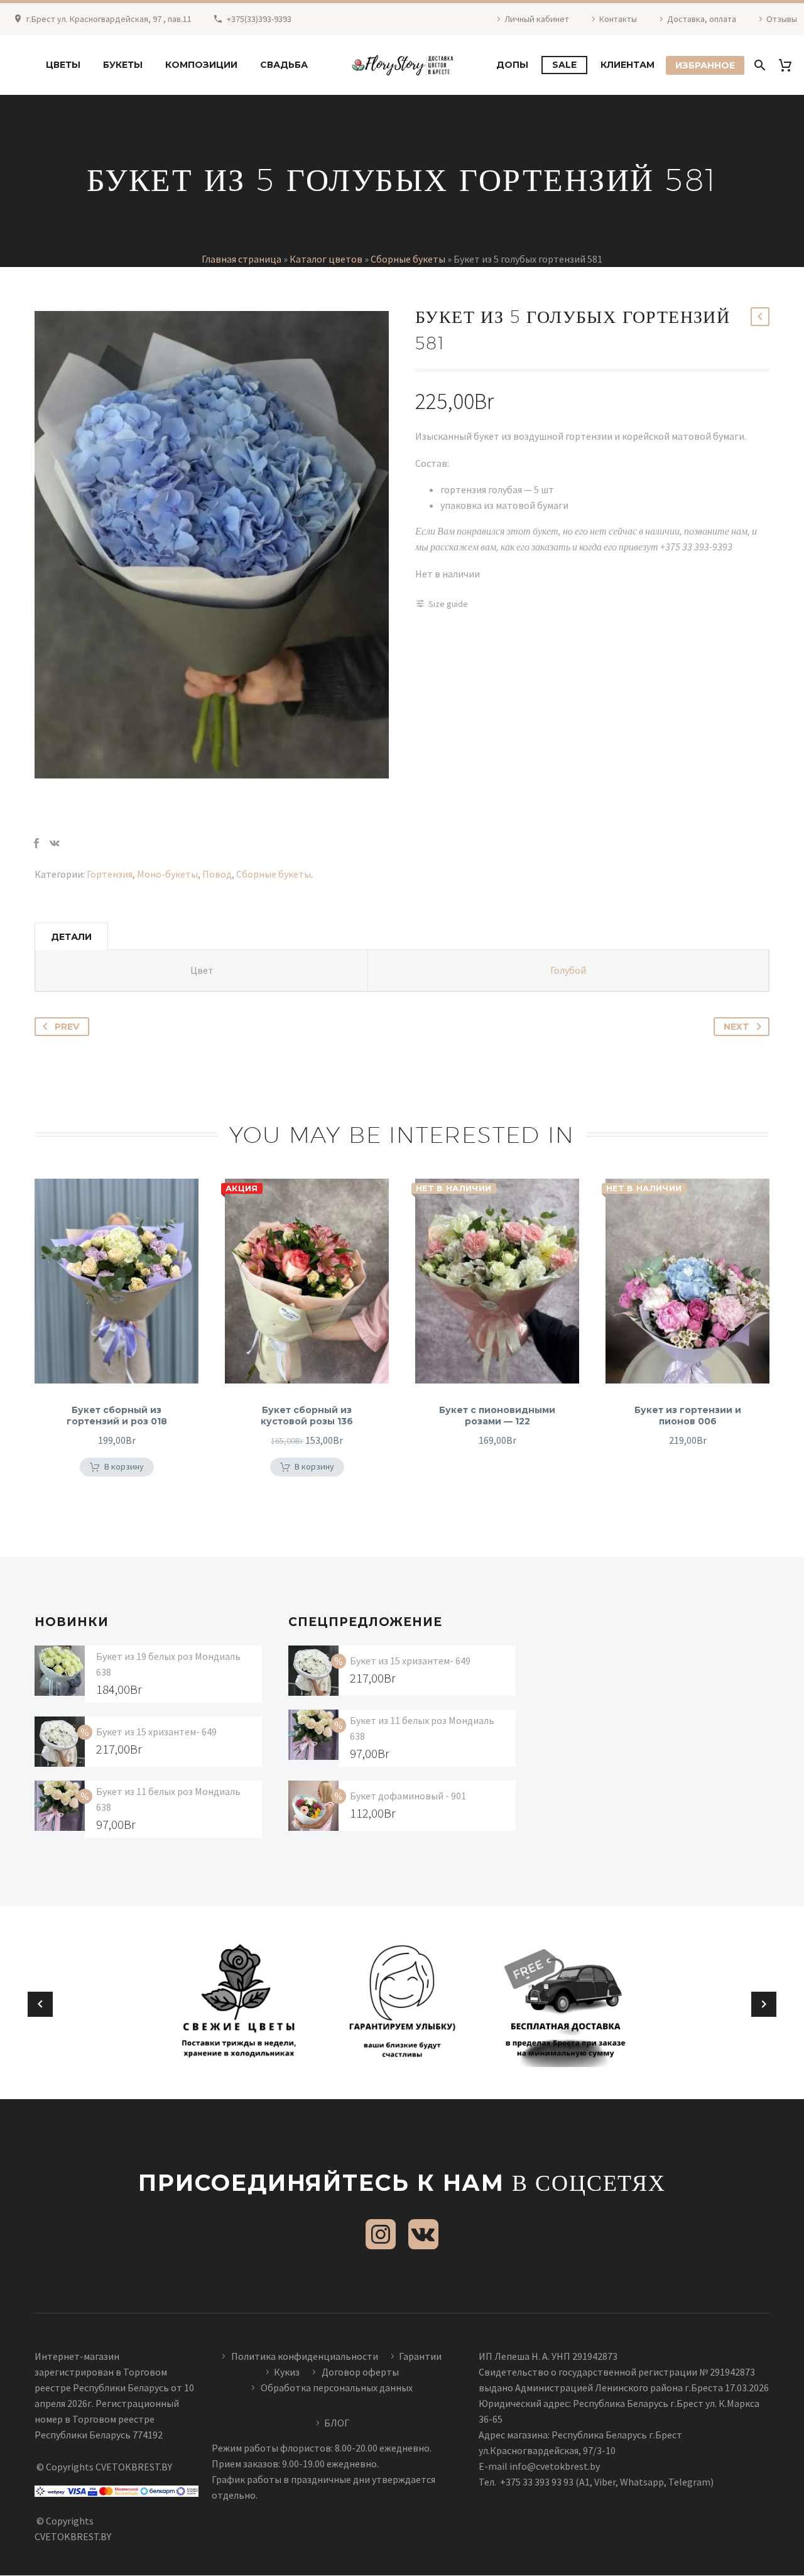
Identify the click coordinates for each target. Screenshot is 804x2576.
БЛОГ (337, 2423)
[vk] (423, 2234)
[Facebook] (36, 843)
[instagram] (381, 2234)
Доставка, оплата (702, 19)
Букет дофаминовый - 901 (408, 1796)
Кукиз (288, 2372)
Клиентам (627, 65)
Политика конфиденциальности (305, 2356)
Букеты (123, 65)
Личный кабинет (537, 19)
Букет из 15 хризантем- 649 (156, 1732)
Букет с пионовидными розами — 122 (497, 1416)
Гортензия (110, 874)
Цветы (63, 65)
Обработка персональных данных (337, 2388)
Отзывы (782, 19)
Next (736, 1027)
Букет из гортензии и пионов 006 (688, 1416)
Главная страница (242, 259)
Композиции (201, 65)
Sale (564, 65)
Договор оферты (360, 2372)
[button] (117, 1467)
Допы (512, 65)
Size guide (448, 604)
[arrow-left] (40, 2004)
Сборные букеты (408, 259)
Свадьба (284, 65)
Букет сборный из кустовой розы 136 (307, 1416)
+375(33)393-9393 (259, 19)
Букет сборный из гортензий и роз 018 (117, 1416)
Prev (67, 1027)
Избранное (705, 65)
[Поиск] (758, 65)
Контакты (618, 19)
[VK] (55, 843)
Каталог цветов (326, 259)
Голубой (568, 970)
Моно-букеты (167, 874)
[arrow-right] (764, 2004)
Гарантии (420, 2356)
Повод (217, 874)
